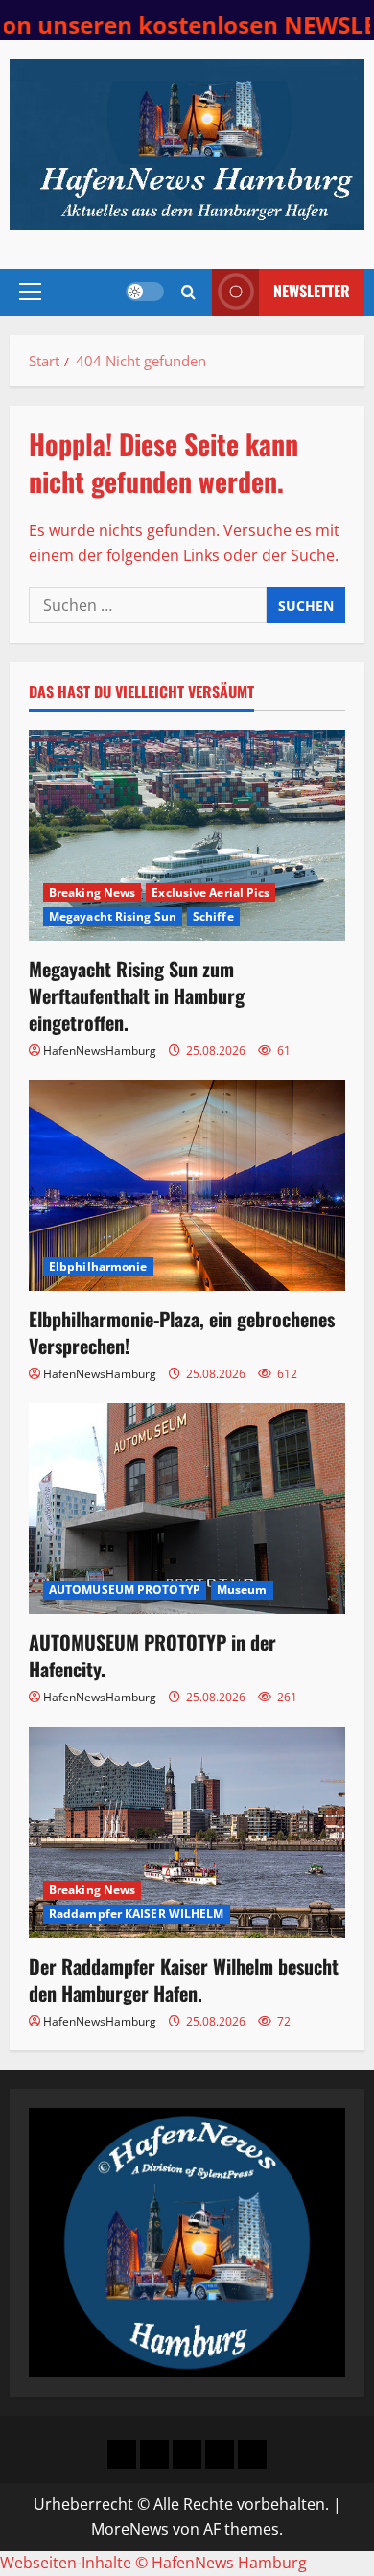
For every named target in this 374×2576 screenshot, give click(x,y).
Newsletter (312, 291)
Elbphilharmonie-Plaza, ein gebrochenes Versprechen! (182, 1332)
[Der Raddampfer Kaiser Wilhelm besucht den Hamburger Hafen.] (187, 1833)
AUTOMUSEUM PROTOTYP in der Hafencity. (152, 1655)
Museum (242, 1590)
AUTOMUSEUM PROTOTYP (125, 1590)
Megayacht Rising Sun (113, 916)
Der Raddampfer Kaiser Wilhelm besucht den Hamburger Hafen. (184, 1979)
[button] (30, 292)
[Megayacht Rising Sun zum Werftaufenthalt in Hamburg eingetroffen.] (187, 835)
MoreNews (130, 2529)
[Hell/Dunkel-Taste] (145, 292)
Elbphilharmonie (98, 1266)
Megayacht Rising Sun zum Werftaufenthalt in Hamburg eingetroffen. (137, 995)
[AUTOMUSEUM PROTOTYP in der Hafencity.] (187, 1509)
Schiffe (213, 916)
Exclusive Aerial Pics (210, 892)
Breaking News (92, 892)
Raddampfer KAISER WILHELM (137, 1914)
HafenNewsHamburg (100, 1051)
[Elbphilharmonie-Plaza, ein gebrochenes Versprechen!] (187, 1185)
